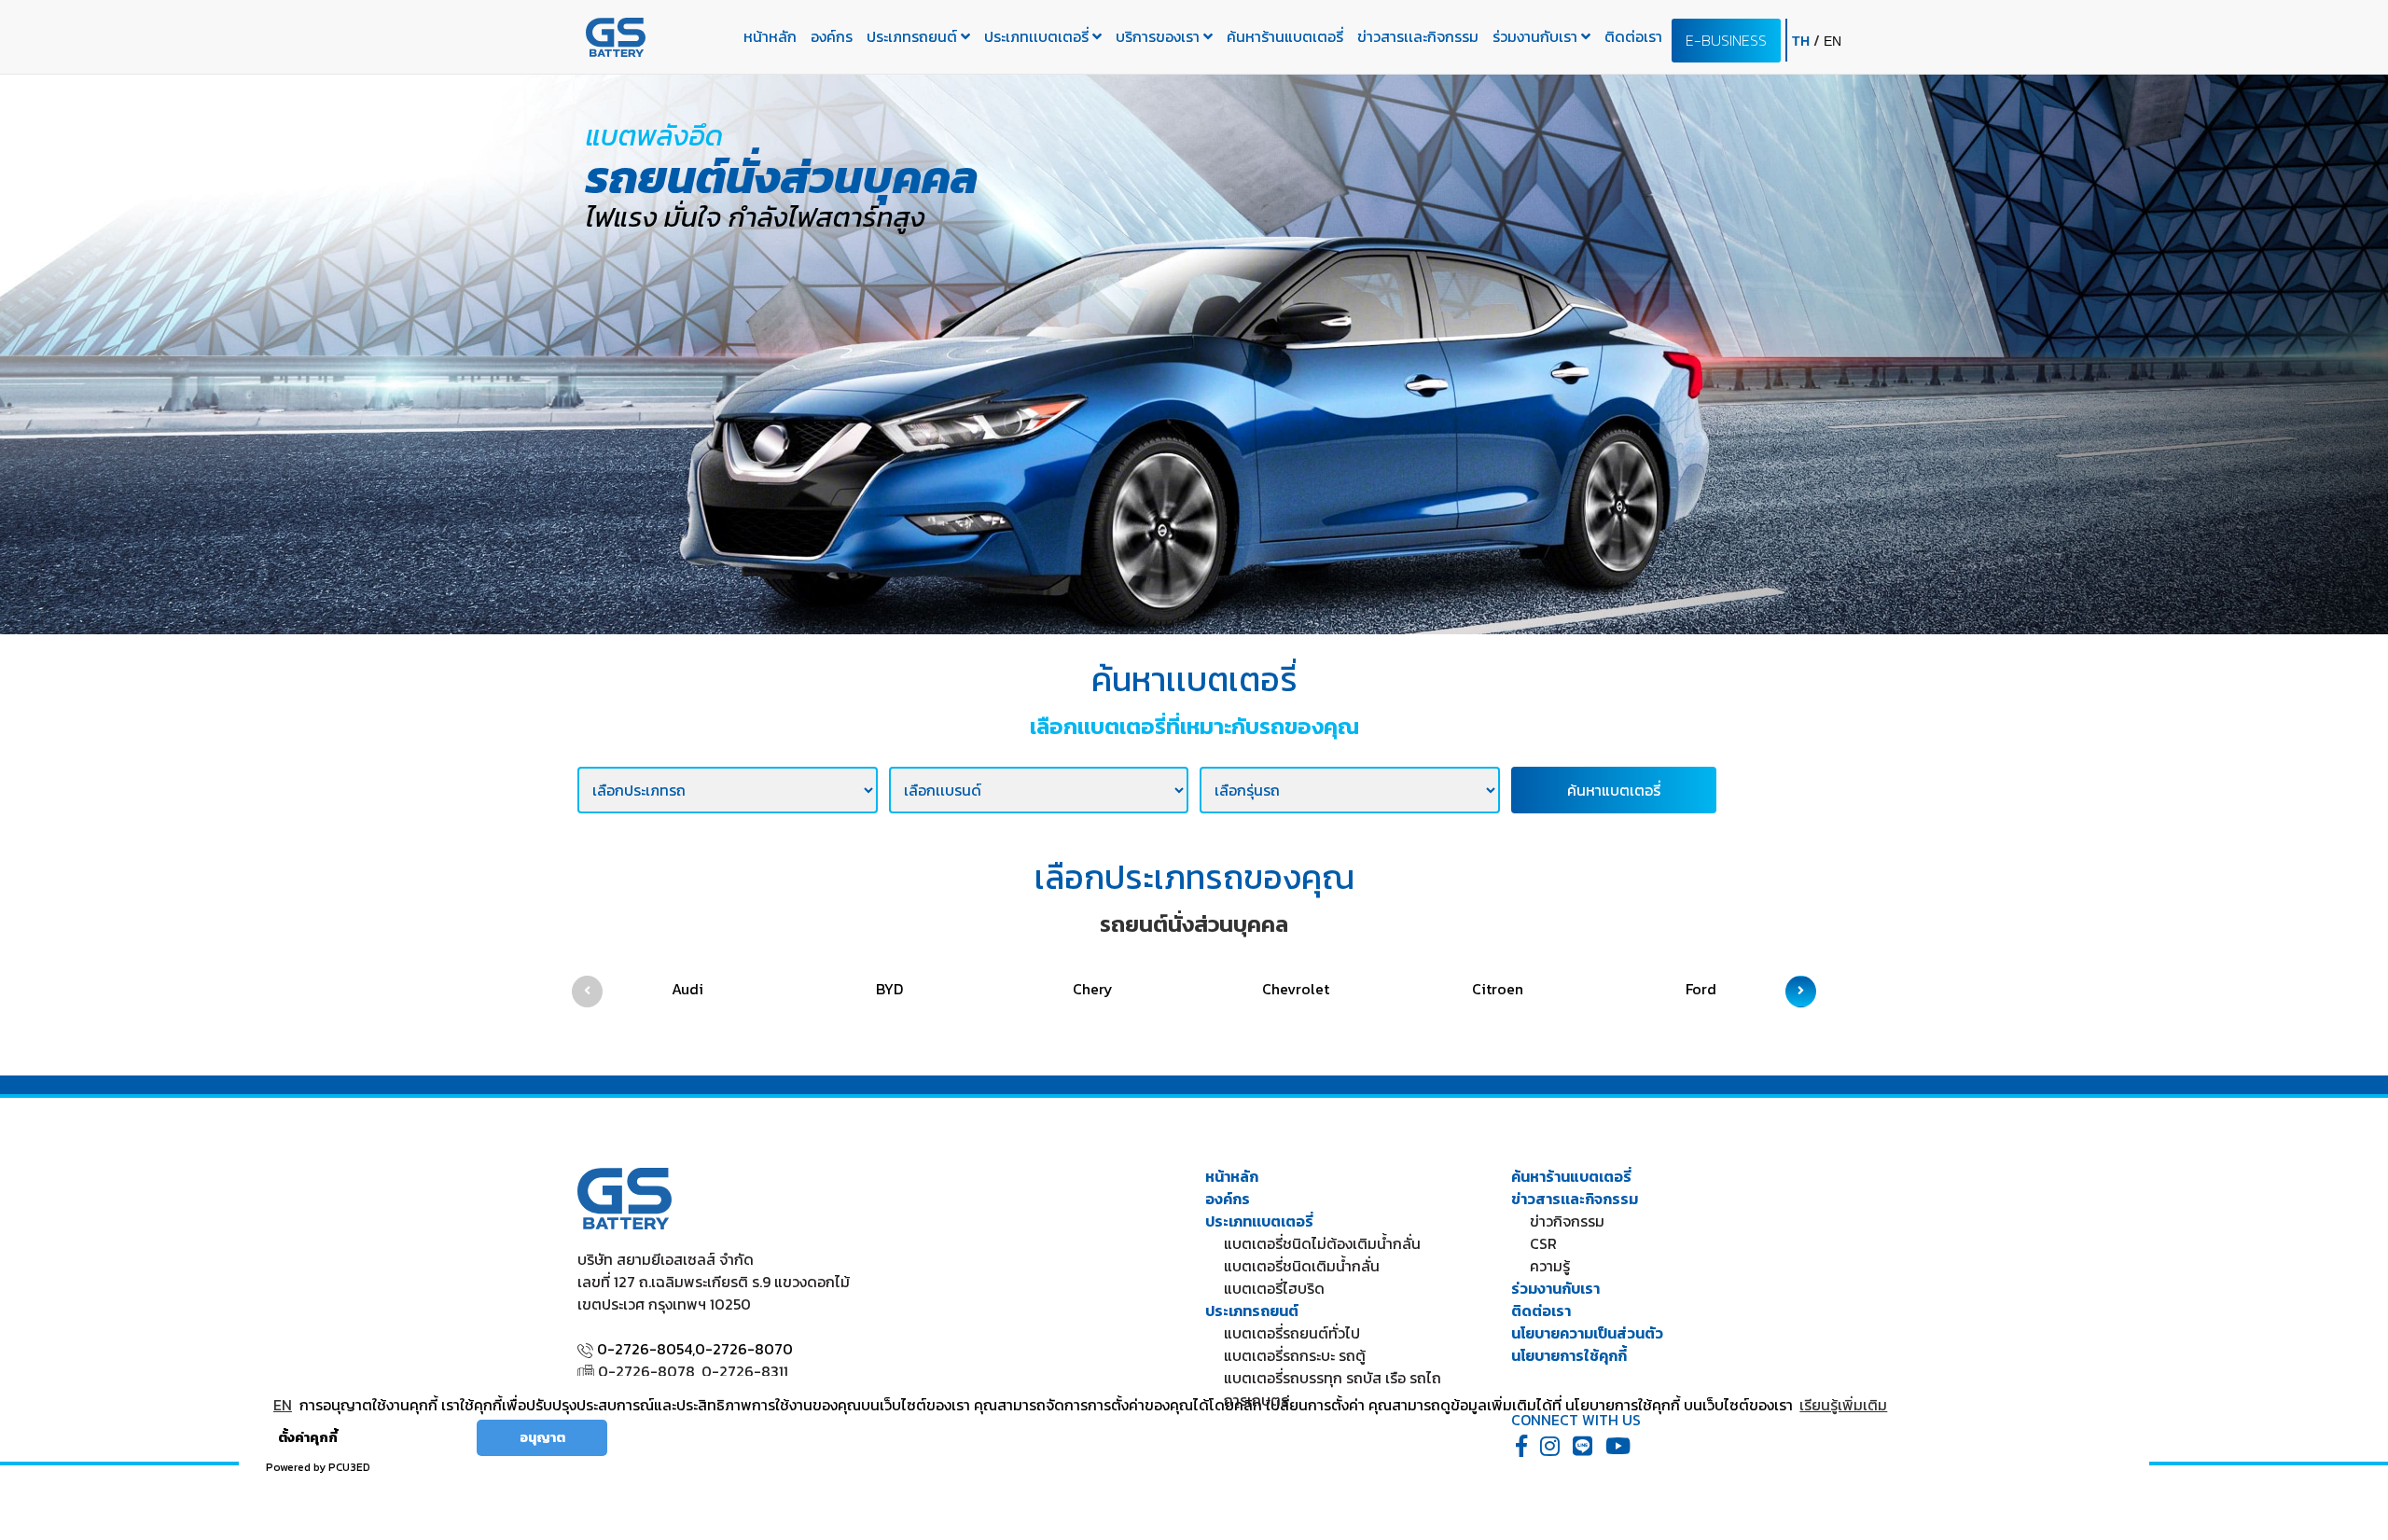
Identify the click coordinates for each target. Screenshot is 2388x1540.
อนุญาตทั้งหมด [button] (414, 1437)
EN (283, 1405)
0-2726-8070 (744, 1349)
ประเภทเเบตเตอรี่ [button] (1038, 36)
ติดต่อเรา (1633, 36)
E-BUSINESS (1726, 40)
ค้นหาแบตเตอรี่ (1614, 790)
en (1833, 41)
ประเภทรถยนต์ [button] (914, 36)
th (1803, 41)
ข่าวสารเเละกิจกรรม (1418, 36)
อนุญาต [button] (542, 1437)
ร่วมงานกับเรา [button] (1537, 36)
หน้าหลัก (770, 36)
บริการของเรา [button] (1159, 36)
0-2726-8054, (646, 1349)
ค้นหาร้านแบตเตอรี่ (1285, 36)
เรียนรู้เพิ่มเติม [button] (1843, 1405)
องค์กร (832, 36)
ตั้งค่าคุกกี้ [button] (308, 1437)
